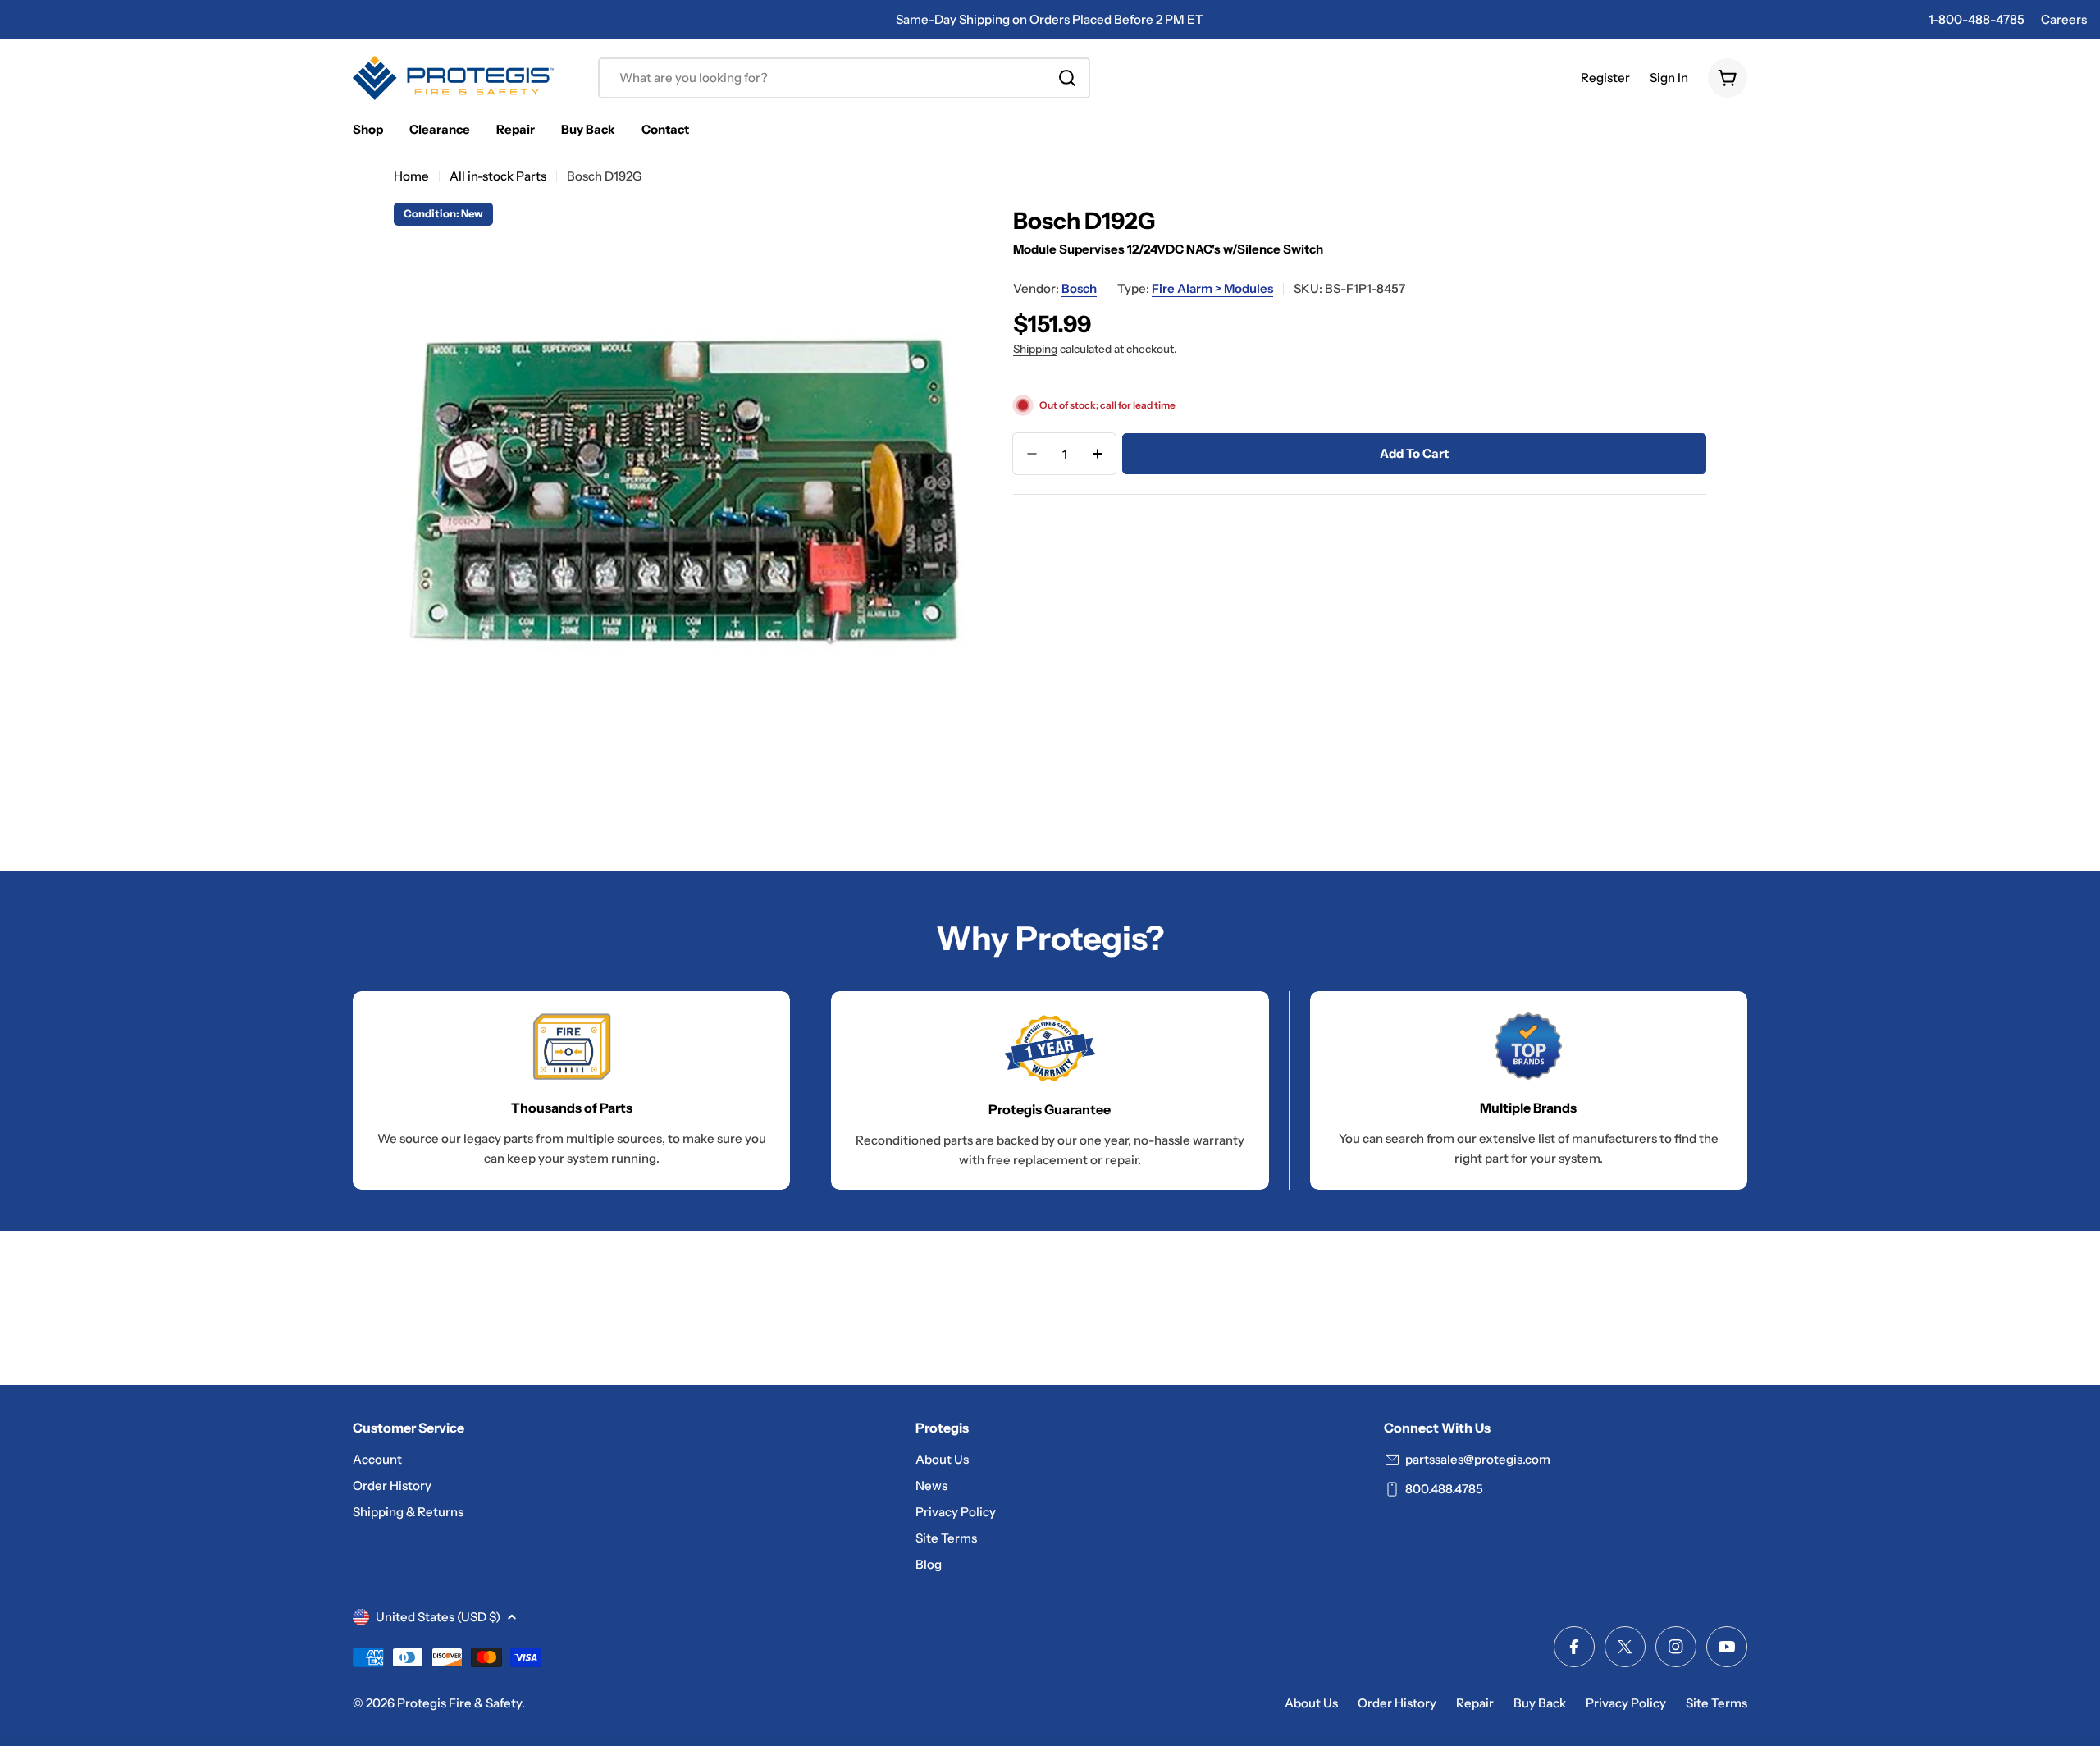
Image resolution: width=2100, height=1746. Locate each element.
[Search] (1067, 78)
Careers (2064, 19)
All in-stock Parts (498, 176)
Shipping (1035, 349)
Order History (1397, 1703)
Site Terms (1717, 1703)
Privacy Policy (1626, 1703)
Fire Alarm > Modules (1212, 288)
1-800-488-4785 (1977, 19)
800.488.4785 (1444, 1489)
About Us (1311, 1703)
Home (411, 176)
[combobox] (844, 78)
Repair (1475, 1703)
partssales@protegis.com (1478, 1459)
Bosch (1079, 288)
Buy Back (1540, 1703)
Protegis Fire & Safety (459, 1703)
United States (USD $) (438, 1617)
